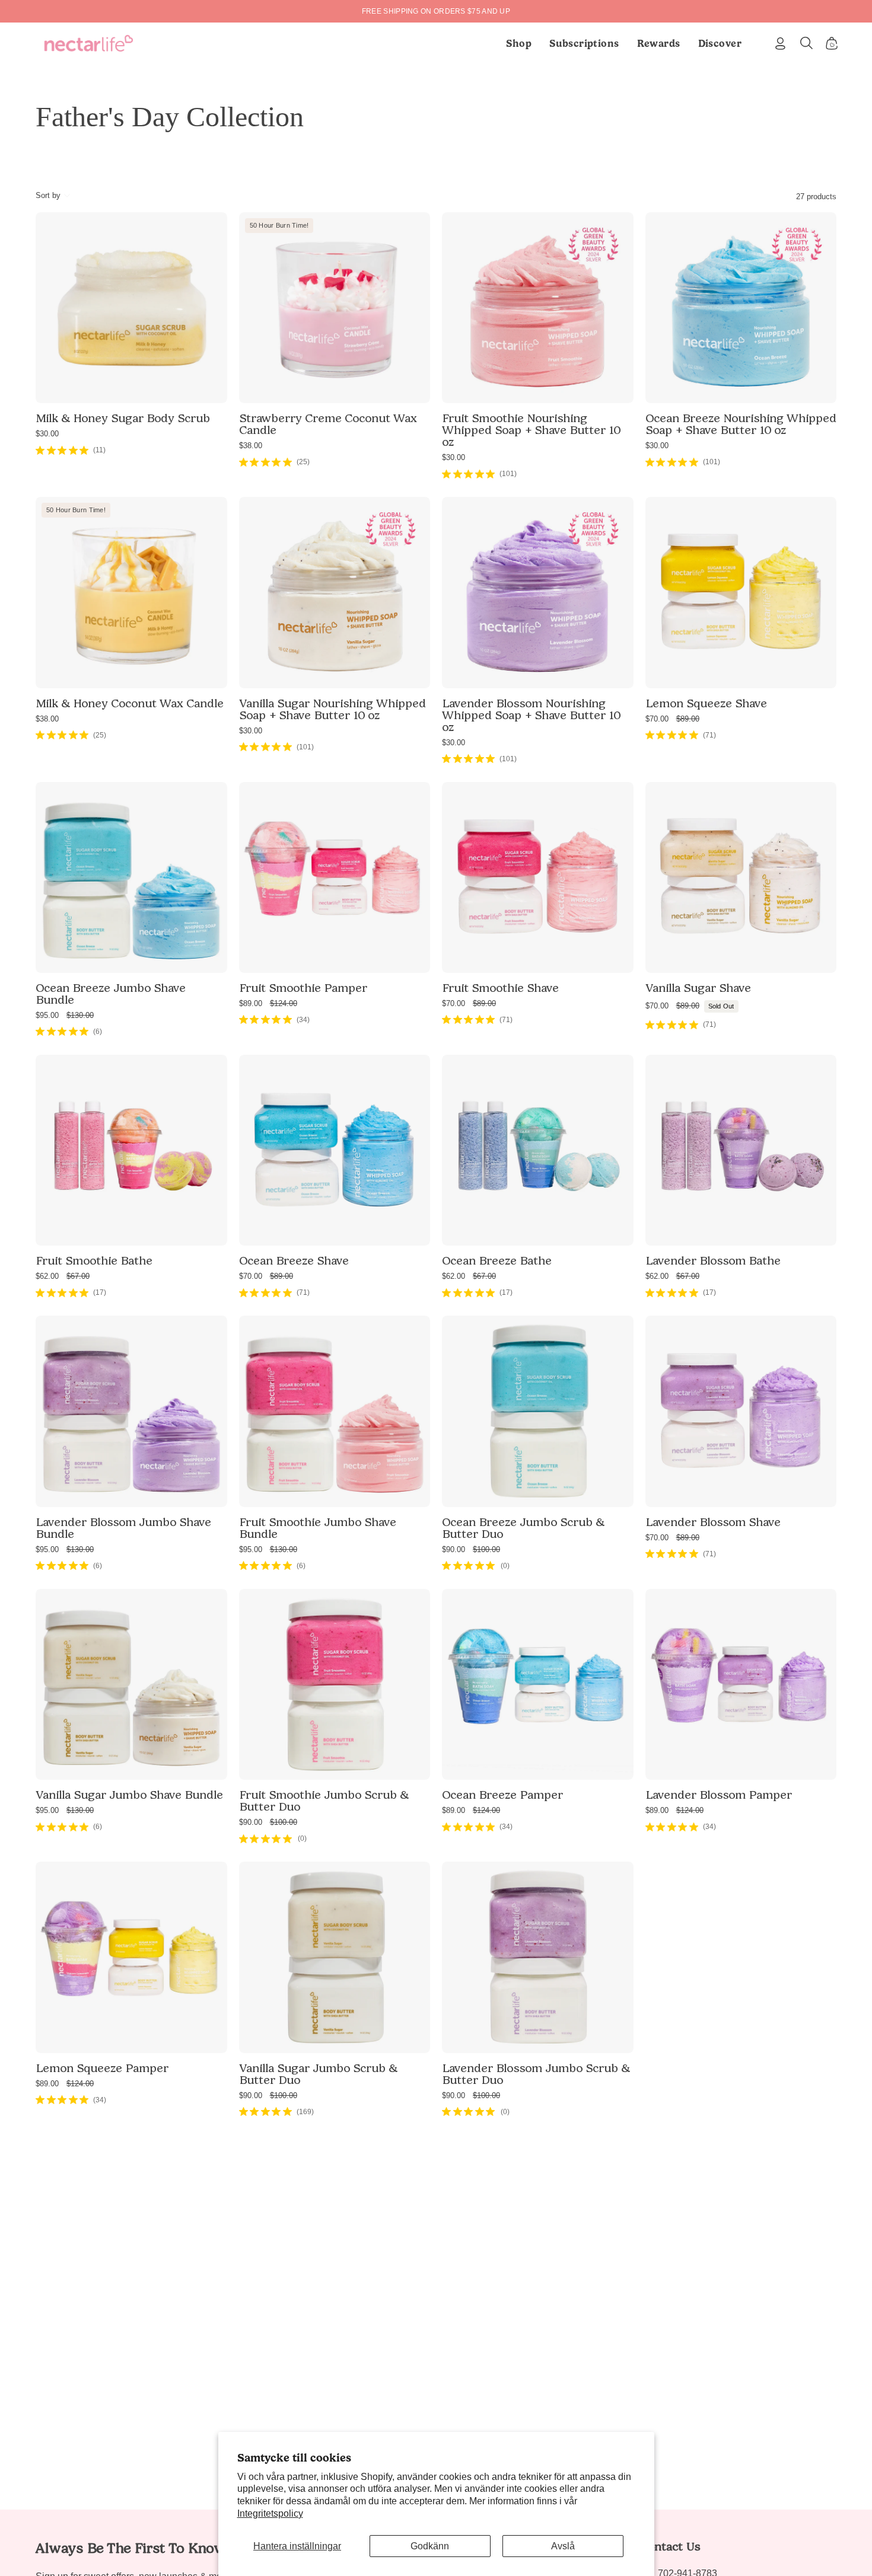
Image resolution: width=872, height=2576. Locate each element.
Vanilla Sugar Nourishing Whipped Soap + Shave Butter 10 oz (332, 709)
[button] (584, 43)
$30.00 (47, 434)
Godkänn (430, 2546)
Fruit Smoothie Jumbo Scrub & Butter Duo (324, 1801)
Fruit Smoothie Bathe (94, 1260)
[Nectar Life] (89, 43)
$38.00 (251, 446)
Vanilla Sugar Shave (698, 988)
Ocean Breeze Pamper (502, 1795)
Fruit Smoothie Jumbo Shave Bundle (318, 1528)
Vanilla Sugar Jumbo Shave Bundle (129, 1795)
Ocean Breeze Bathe (497, 1260)
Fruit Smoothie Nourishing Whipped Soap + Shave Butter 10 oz (531, 430)
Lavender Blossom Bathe (713, 1260)
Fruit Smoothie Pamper (303, 988)
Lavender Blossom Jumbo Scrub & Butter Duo (536, 2074)
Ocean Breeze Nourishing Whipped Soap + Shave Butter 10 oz (741, 424)
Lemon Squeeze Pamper (102, 2068)
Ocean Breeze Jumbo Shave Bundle (111, 994)
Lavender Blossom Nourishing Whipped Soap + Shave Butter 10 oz (531, 715)
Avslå (563, 2546)
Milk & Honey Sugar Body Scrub (123, 418)
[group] (436, 11)
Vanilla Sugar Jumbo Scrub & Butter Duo (318, 2074)
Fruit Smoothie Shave (500, 988)
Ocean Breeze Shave (294, 1260)
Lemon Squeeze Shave (706, 703)
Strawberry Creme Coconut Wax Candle (328, 424)
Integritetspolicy (270, 2513)
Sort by (48, 195)
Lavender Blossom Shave (713, 1522)
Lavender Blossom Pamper (719, 1795)
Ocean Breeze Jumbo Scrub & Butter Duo (523, 1528)
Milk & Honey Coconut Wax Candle (130, 703)
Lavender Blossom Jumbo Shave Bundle (123, 1528)
